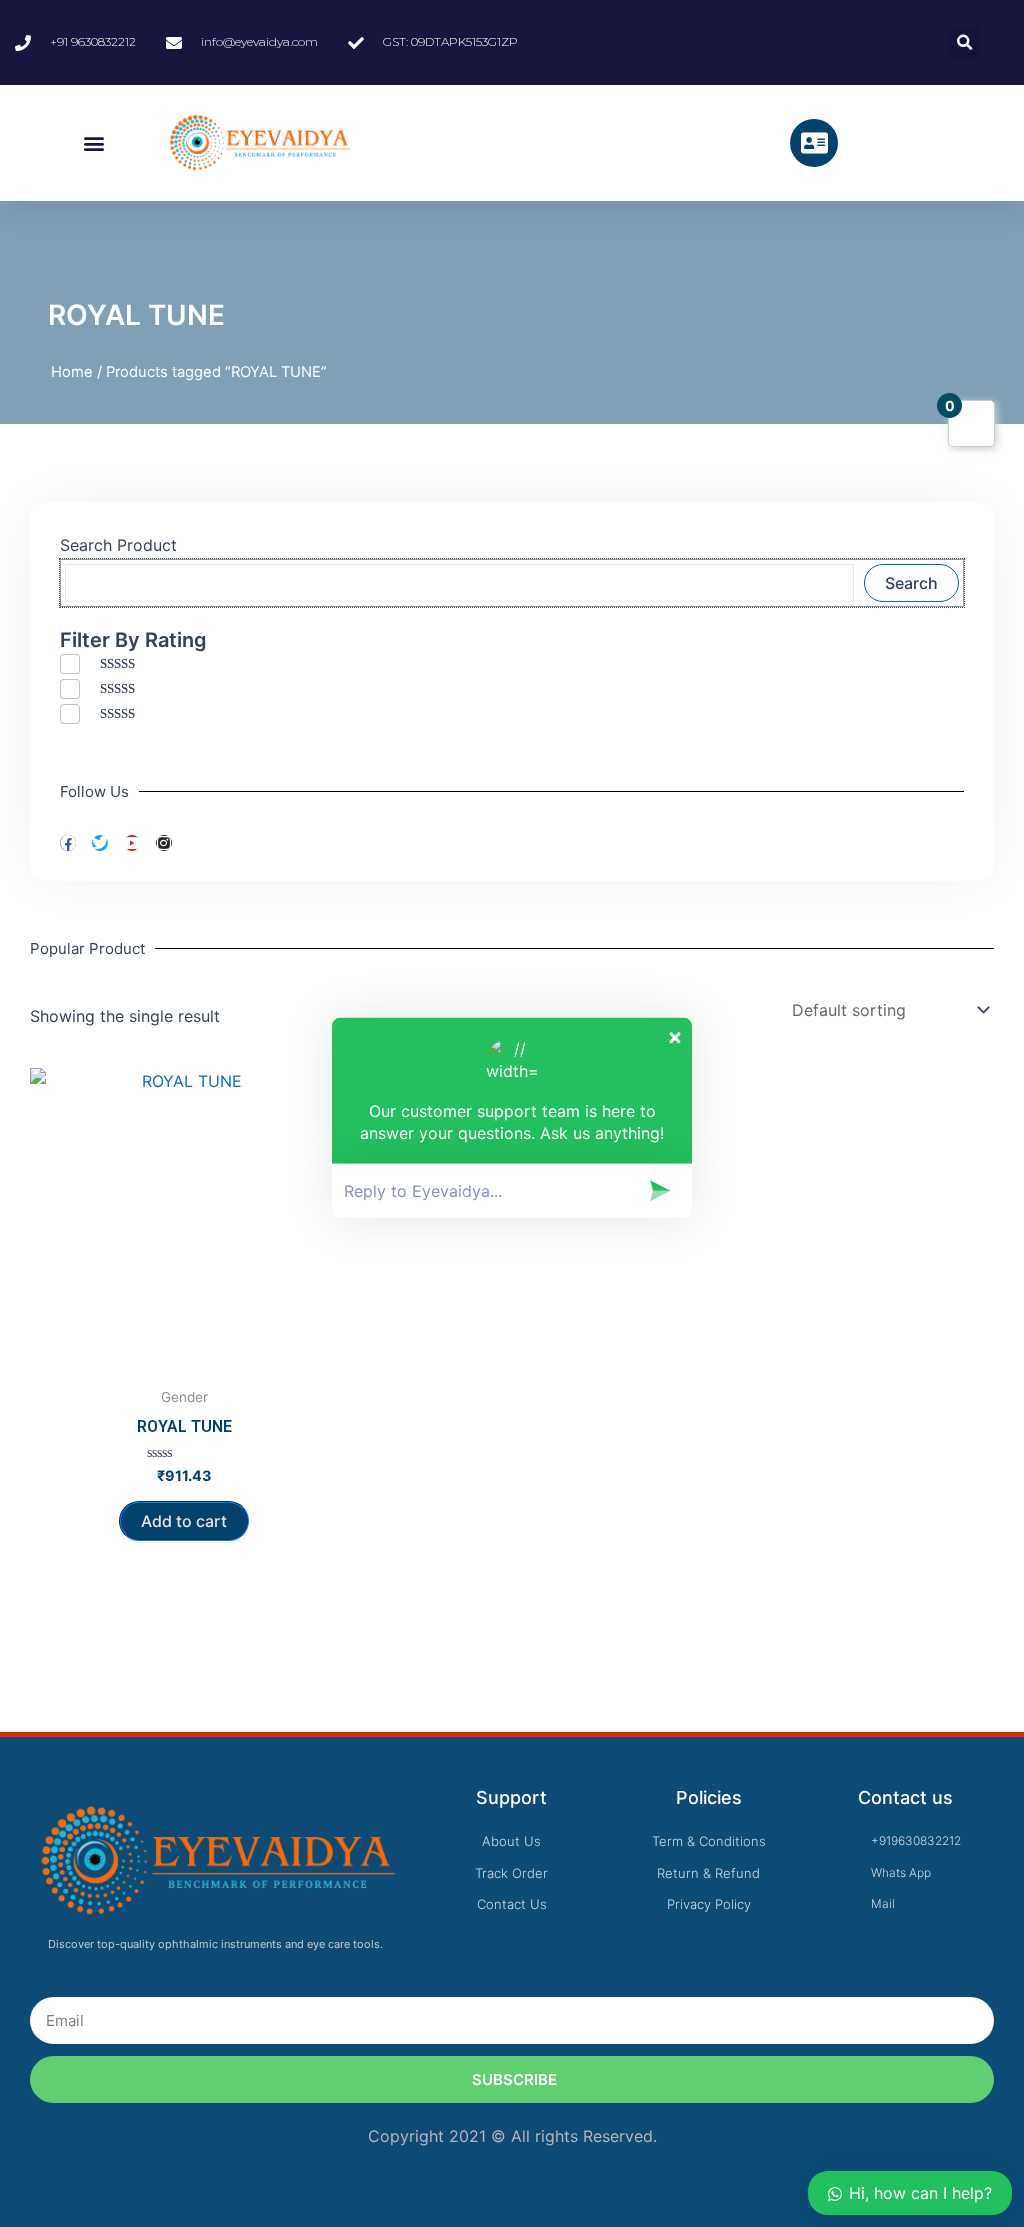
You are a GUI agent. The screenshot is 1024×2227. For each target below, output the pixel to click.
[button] (93, 143)
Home (72, 372)
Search (911, 583)
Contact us (905, 1797)
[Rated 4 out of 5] (114, 688)
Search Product (118, 545)
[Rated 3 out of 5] (114, 713)
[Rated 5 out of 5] (114, 663)
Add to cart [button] (184, 1521)
